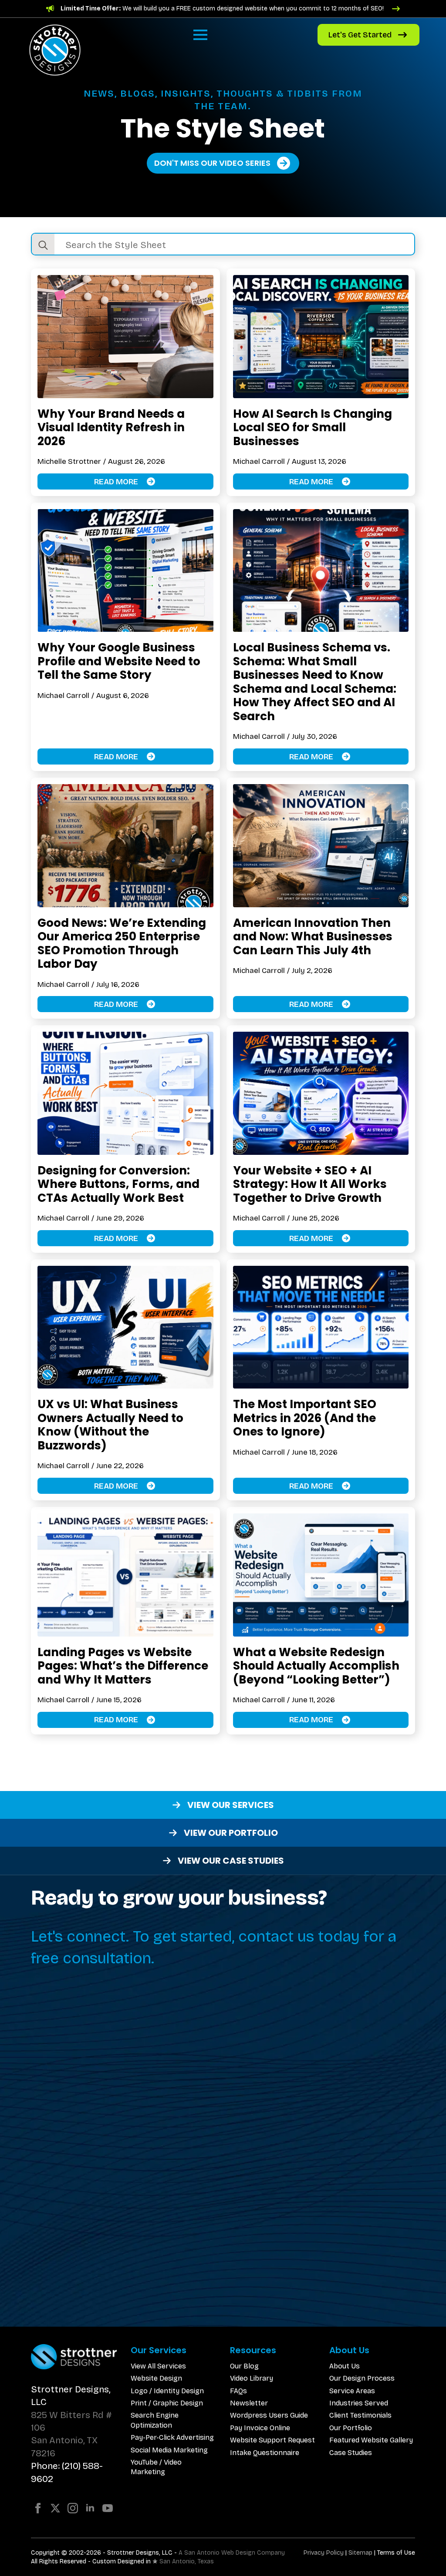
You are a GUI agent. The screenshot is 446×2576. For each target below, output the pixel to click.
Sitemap (360, 2553)
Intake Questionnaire (265, 2453)
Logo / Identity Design (167, 2391)
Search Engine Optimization (155, 2420)
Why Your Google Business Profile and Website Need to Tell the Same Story (119, 661)
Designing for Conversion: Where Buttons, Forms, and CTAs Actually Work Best (118, 1184)
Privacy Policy (324, 2553)
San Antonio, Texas (187, 2561)
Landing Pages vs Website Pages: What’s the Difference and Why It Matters (123, 1666)
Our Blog (244, 2366)
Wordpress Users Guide (269, 2415)
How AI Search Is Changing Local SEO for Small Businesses (313, 428)
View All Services (158, 2366)
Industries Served (359, 2403)
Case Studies (351, 2453)
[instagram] (73, 2508)
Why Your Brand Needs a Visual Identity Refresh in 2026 (111, 428)
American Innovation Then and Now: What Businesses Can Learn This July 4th (313, 937)
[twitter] (55, 2508)
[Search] (43, 245)
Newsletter (249, 2403)
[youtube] (108, 2508)
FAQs (238, 2391)
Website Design (156, 2378)
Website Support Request (272, 2440)
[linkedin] (90, 2508)
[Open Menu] (200, 35)
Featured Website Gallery (371, 2440)
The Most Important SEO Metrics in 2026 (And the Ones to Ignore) (305, 1418)
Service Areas (352, 2391)
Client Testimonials (360, 2415)
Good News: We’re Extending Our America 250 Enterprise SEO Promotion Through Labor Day (122, 943)
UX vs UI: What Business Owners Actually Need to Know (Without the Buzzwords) (110, 1425)
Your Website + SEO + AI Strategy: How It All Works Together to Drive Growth (310, 1184)
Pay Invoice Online (260, 2428)
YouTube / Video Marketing (156, 2467)
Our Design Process (362, 2378)
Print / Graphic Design (167, 2403)
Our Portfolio (351, 2428)
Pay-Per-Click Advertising (172, 2437)
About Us (345, 2366)
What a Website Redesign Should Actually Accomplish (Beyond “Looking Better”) (316, 1666)
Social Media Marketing (169, 2450)
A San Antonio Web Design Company (232, 2553)
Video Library (252, 2378)
